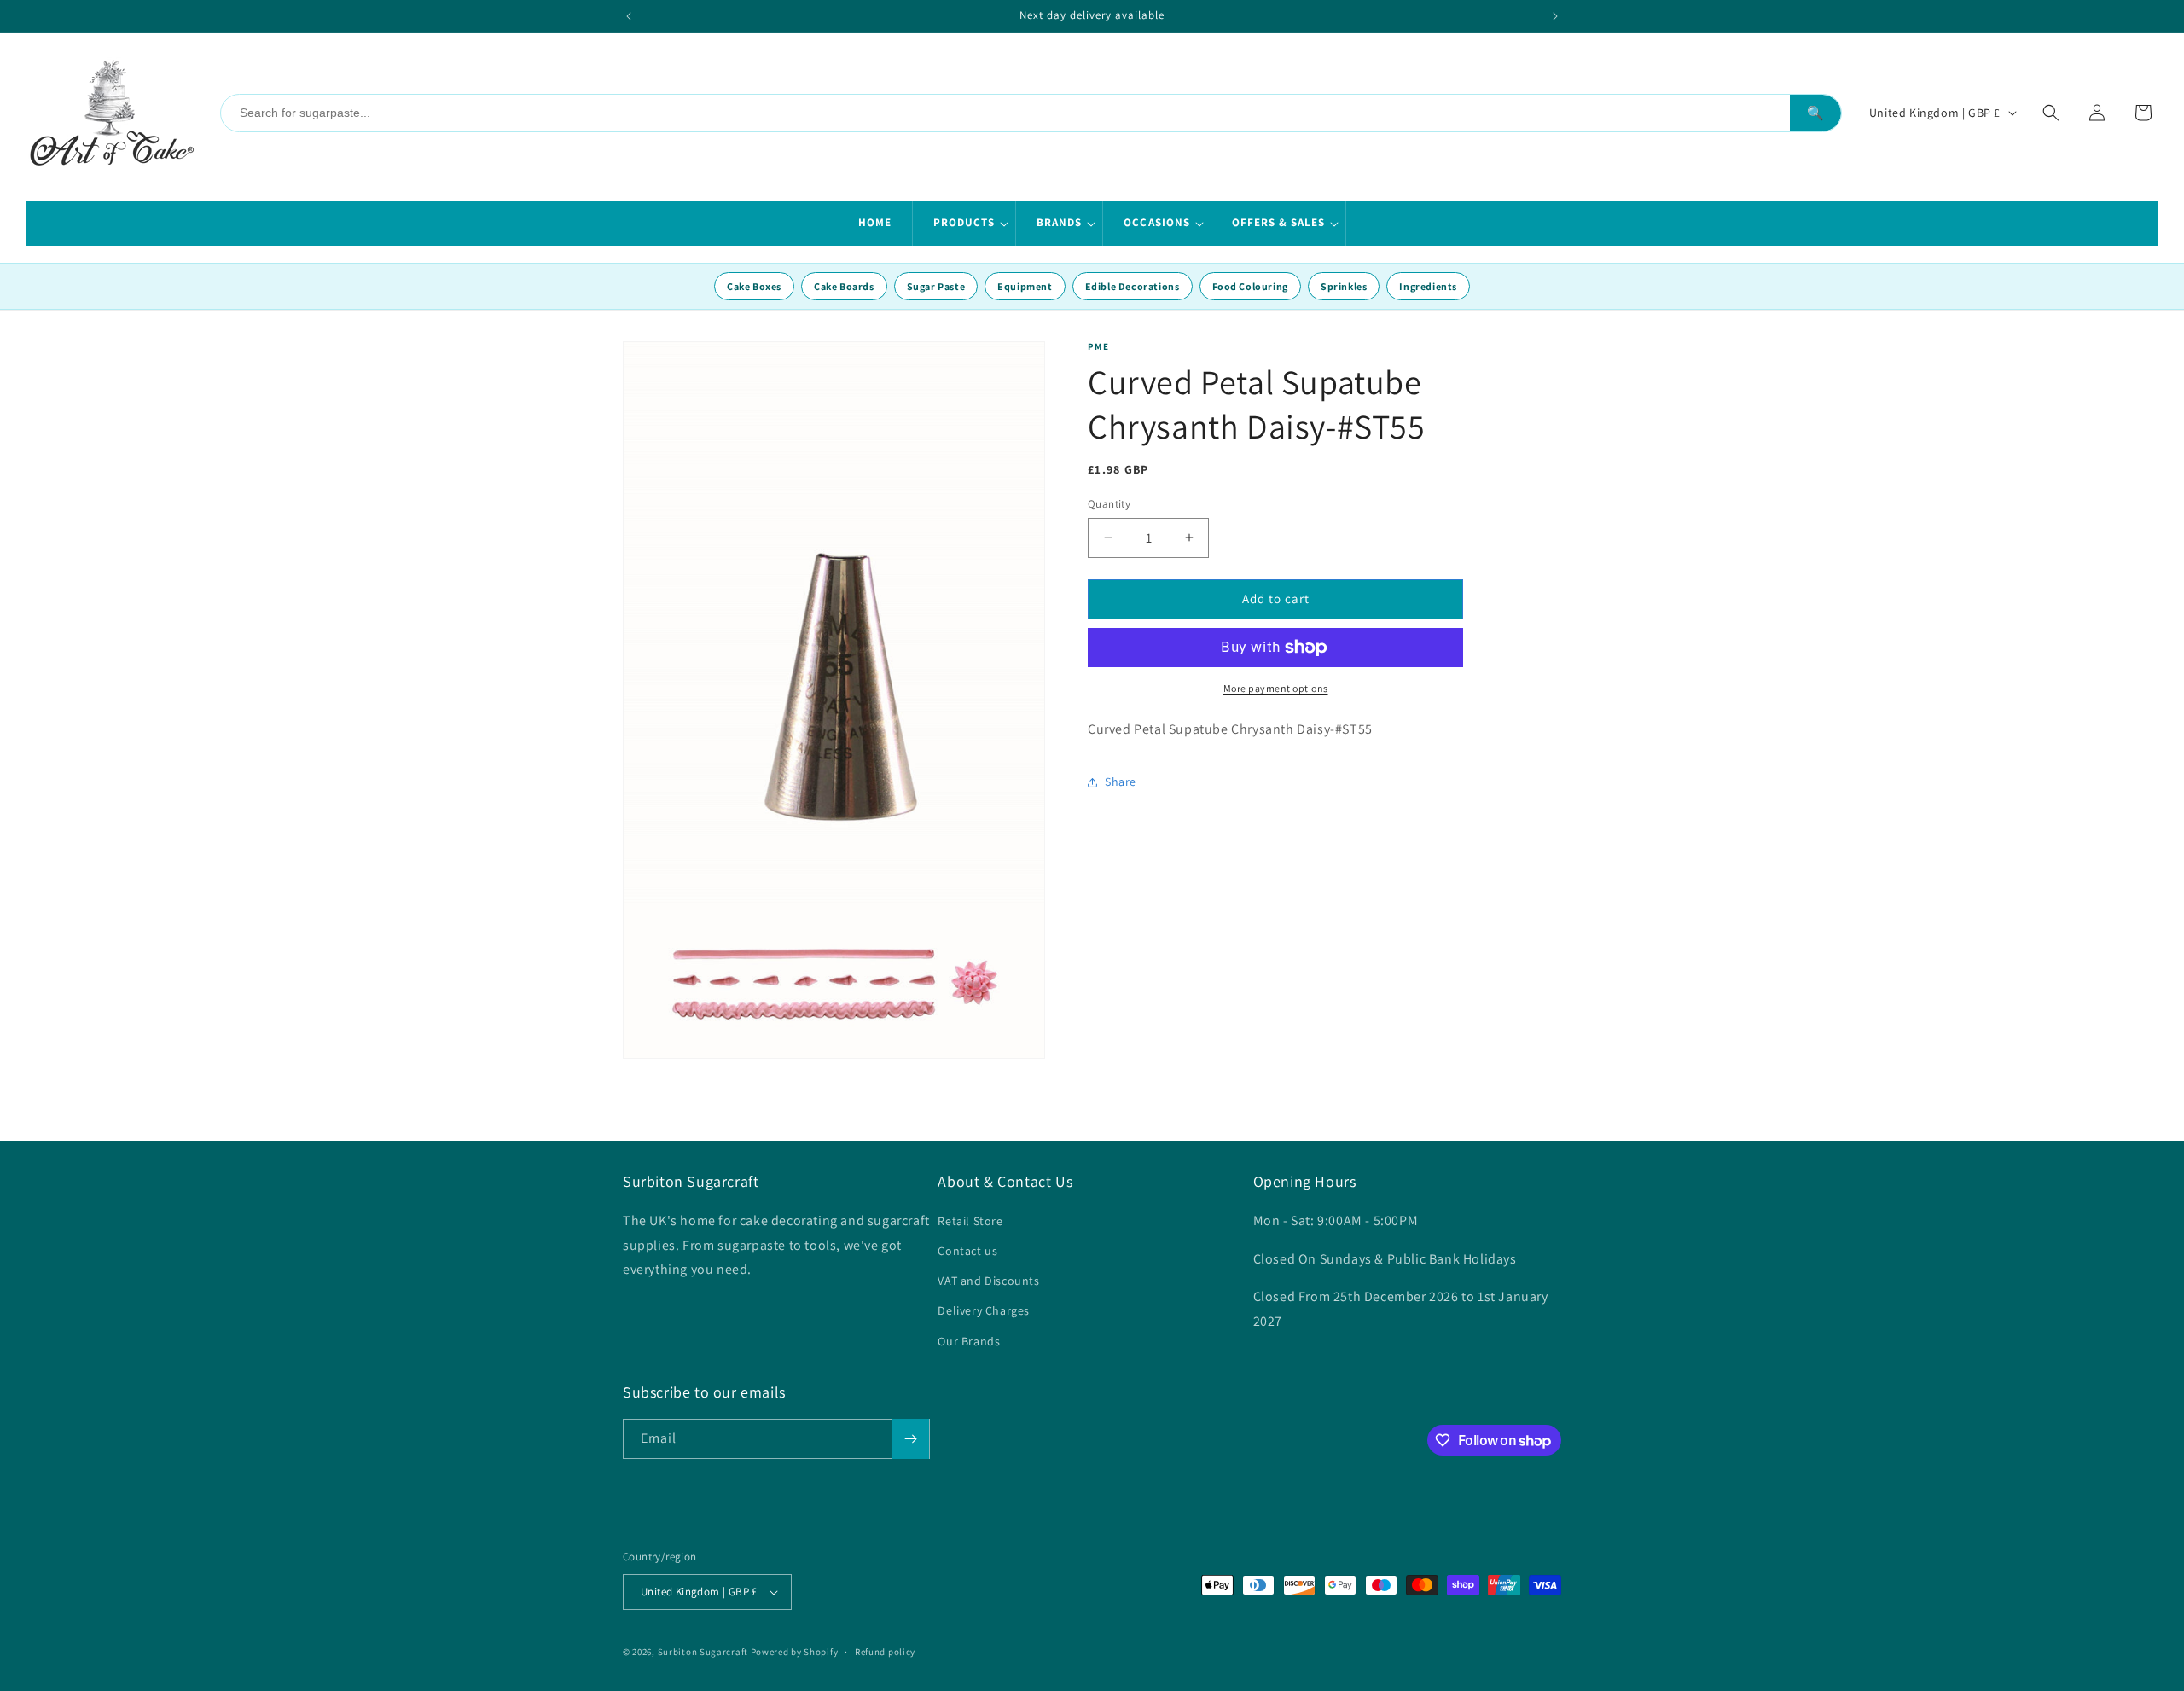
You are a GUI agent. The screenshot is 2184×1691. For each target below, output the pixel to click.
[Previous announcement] (629, 16)
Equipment (1025, 286)
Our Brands (969, 1341)
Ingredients (1428, 286)
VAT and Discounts (988, 1281)
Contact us (967, 1251)
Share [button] (1121, 782)
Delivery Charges (984, 1310)
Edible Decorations (1133, 286)
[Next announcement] (1555, 16)
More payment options (1276, 688)
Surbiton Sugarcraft (703, 1652)
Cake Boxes (754, 286)
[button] (964, 224)
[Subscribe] (910, 1439)
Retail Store (970, 1221)
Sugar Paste (936, 286)
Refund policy (885, 1652)
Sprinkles (1344, 286)
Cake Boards (844, 286)
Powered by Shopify (795, 1652)
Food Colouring (1250, 286)
